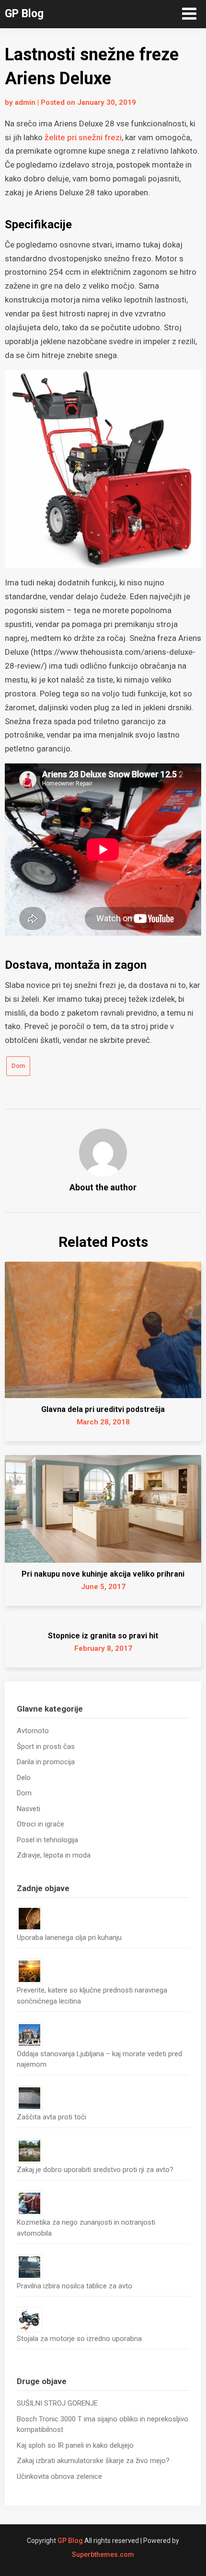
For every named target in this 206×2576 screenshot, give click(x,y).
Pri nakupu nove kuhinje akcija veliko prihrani (103, 1574)
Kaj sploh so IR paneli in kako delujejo (75, 2445)
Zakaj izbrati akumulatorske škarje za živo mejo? (93, 2461)
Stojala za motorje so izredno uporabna (79, 2339)
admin (25, 102)
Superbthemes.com (103, 2554)
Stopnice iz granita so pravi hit (103, 1636)
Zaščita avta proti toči (51, 2117)
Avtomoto (33, 1731)
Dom (18, 1066)
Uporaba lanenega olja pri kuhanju (69, 1938)
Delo (24, 1778)
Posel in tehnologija (47, 1840)
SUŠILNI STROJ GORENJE (57, 2403)
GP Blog (24, 14)
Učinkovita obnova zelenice (59, 2476)
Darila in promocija (46, 1762)
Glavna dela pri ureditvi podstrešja (103, 1409)
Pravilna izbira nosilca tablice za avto (74, 2286)
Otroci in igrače (40, 1824)
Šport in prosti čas (46, 1747)
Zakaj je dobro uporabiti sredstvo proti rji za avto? (95, 2170)
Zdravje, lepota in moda (54, 1855)
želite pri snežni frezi (83, 137)
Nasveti (29, 1809)
